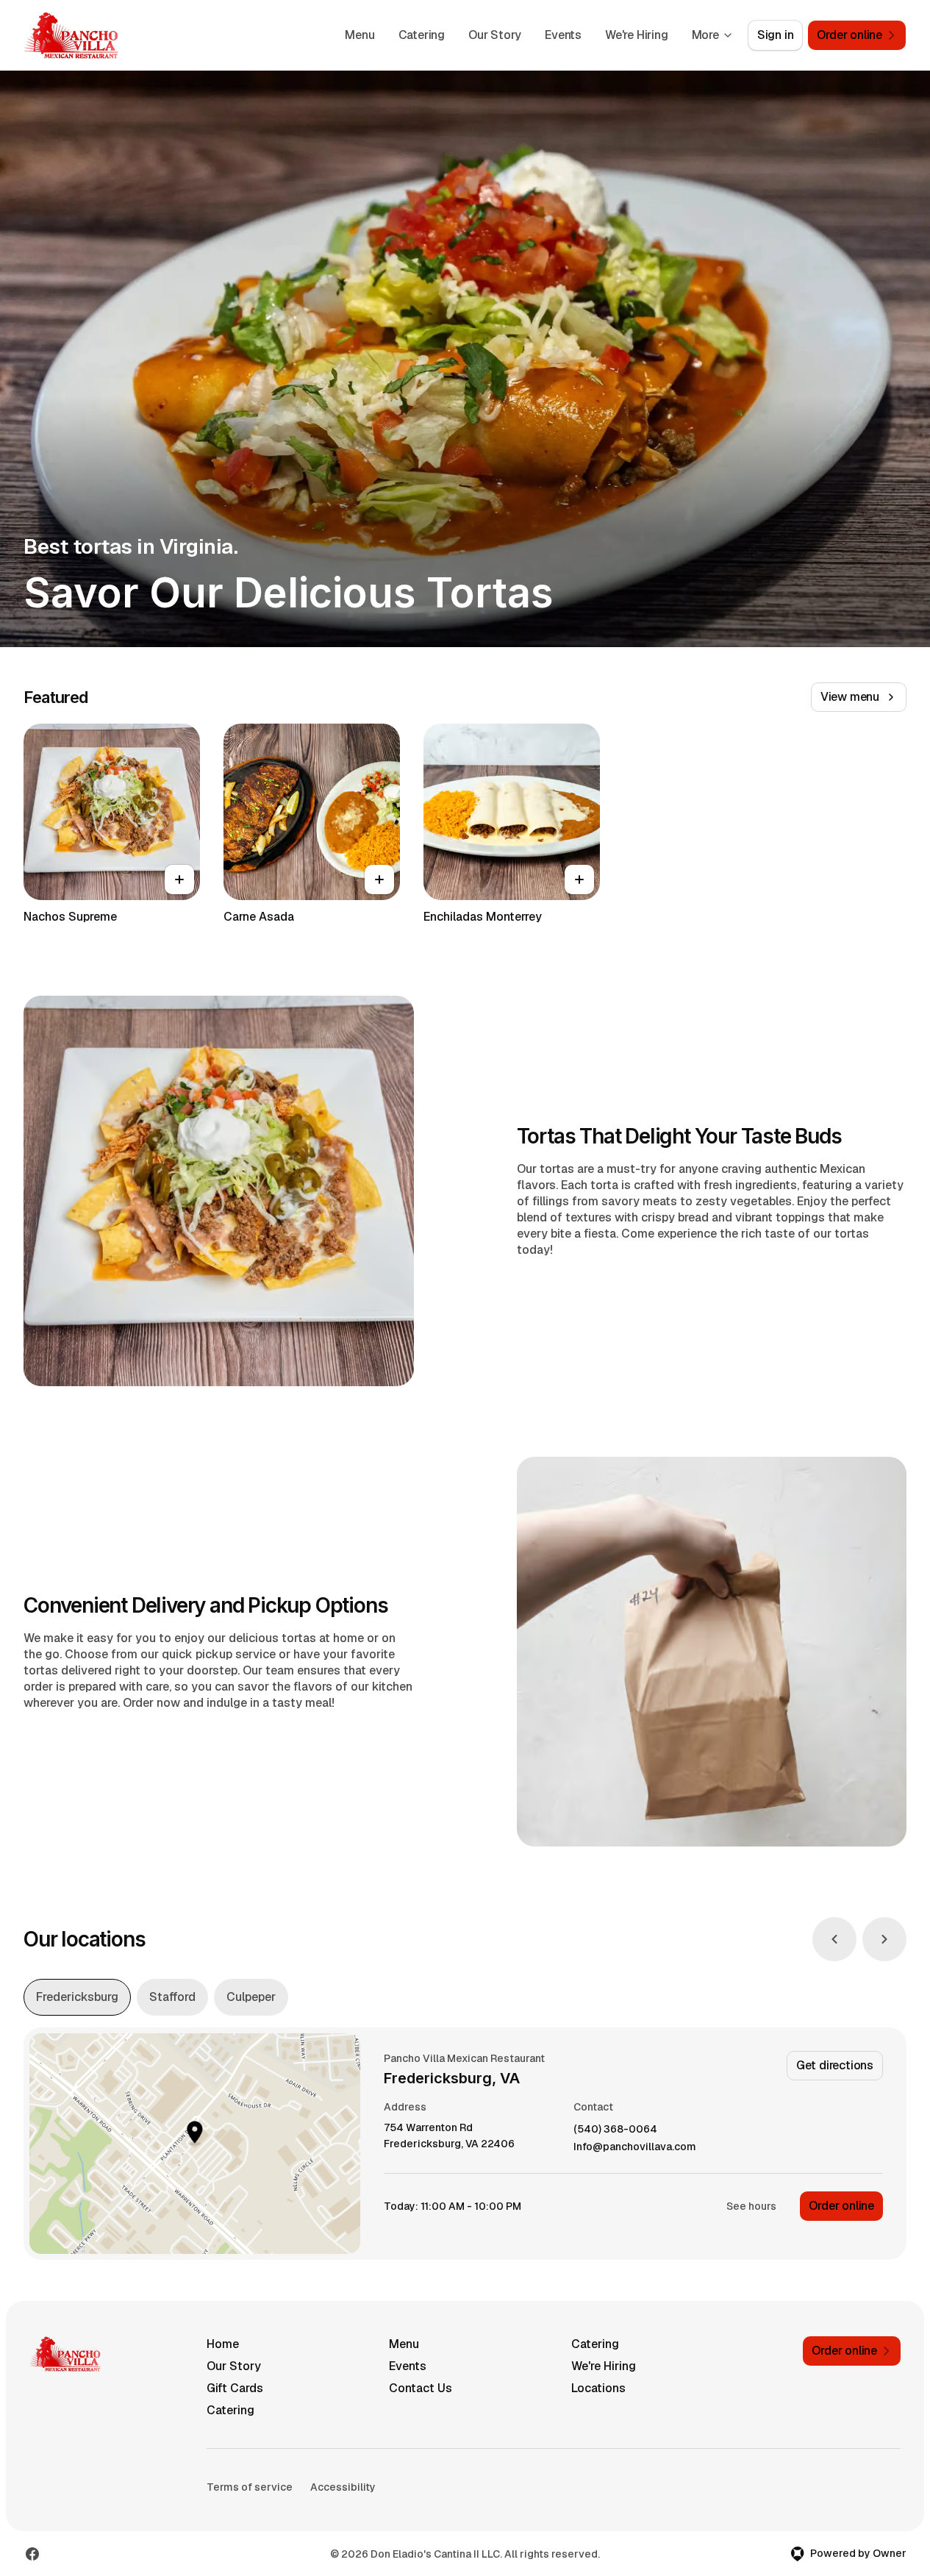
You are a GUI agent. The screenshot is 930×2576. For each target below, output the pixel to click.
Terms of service (250, 2487)
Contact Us (421, 2388)
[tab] (77, 1997)
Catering (422, 35)
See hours (751, 2206)
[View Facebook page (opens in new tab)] (32, 2554)
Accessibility (343, 2487)
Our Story (495, 35)
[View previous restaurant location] (834, 1939)
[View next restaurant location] (884, 1939)
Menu (360, 35)
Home (223, 2344)
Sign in (776, 35)
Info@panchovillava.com (635, 2147)
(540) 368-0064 (615, 2129)
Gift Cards (235, 2388)
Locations (598, 2388)
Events (563, 35)
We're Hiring (637, 35)
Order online (841, 2206)
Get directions (835, 2065)
